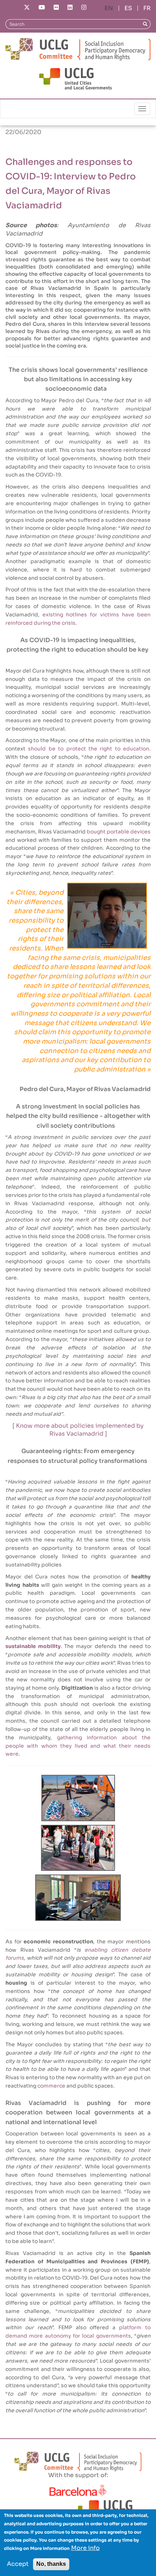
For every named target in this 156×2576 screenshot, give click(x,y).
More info (85, 2548)
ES (128, 8)
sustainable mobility (33, 1646)
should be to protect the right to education (89, 749)
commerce (51, 2086)
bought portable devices (119, 832)
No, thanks (51, 2564)
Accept (18, 2564)
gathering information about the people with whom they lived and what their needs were (78, 1746)
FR (147, 8)
